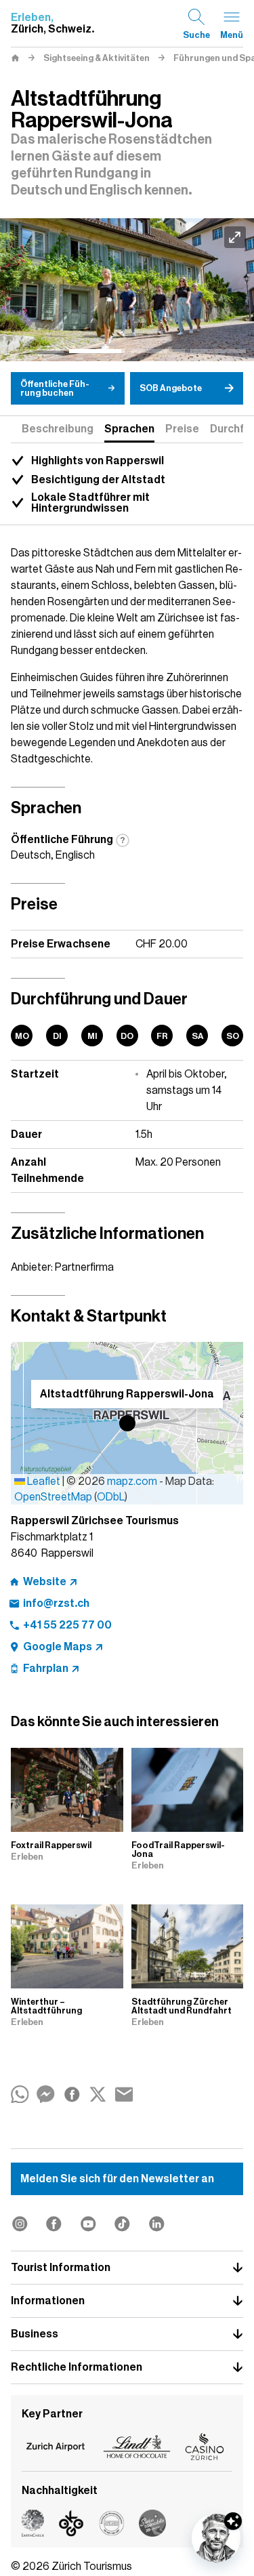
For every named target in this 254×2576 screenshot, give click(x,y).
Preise (182, 429)
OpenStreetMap (53, 1497)
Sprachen (129, 429)
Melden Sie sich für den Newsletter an (117, 2179)
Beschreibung (58, 429)
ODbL (111, 1497)
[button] (127, 1423)
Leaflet (43, 1481)
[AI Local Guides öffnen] (216, 2538)
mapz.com (133, 1481)
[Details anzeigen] (233, 2521)
